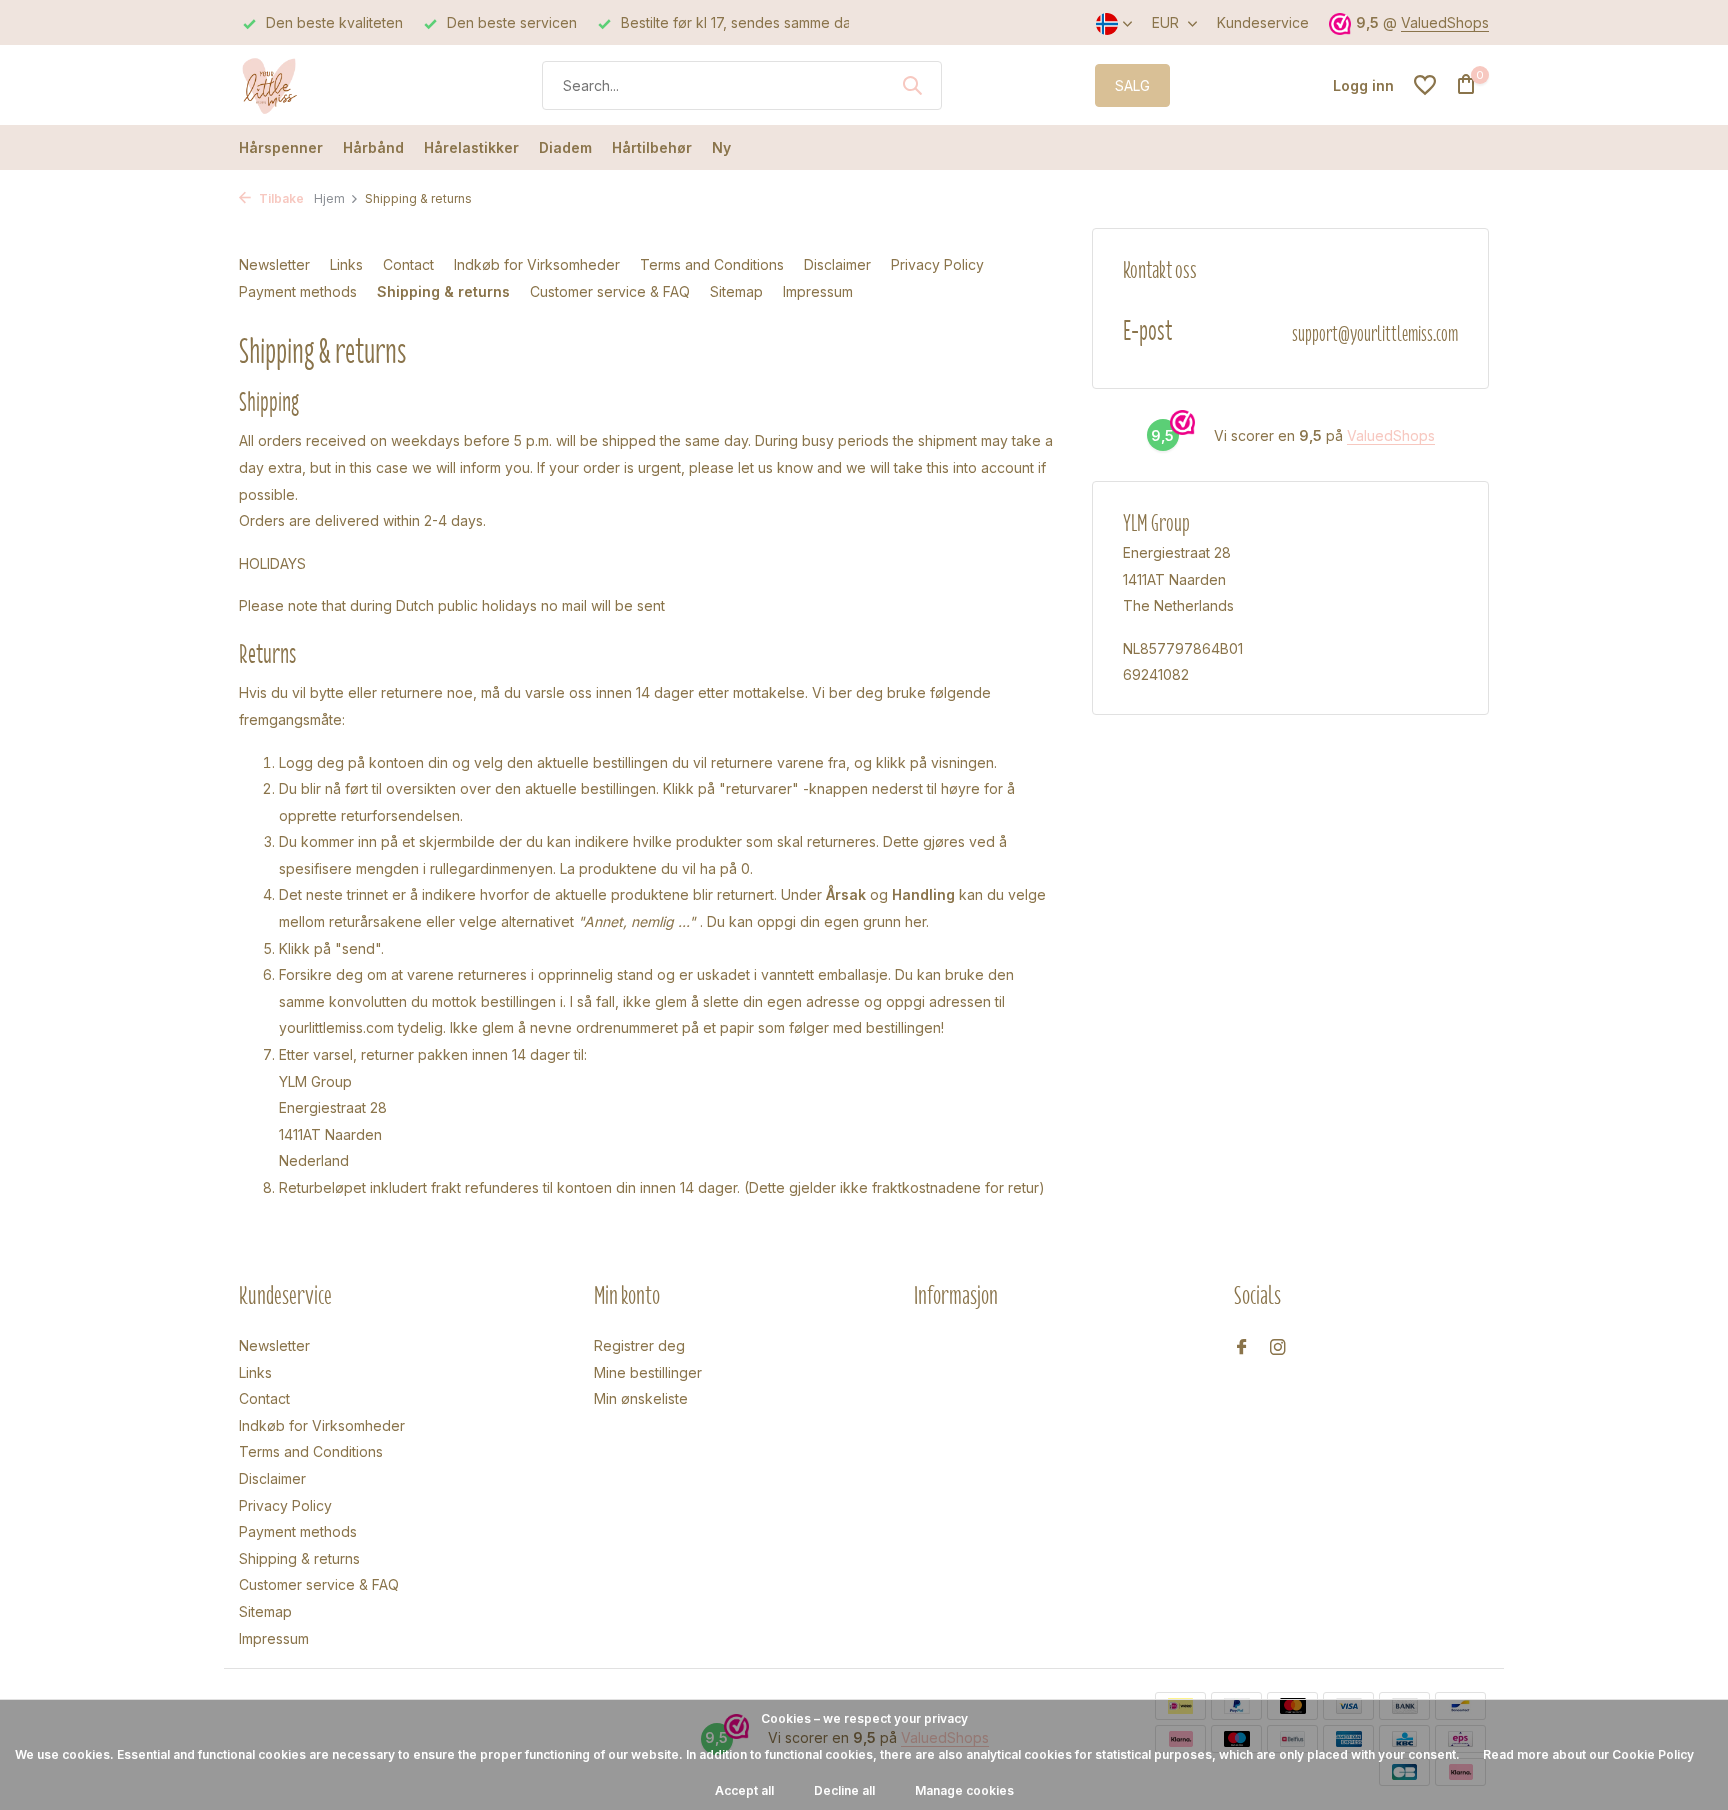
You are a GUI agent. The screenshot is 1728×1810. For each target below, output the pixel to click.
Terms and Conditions (712, 264)
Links (346, 264)
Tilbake (280, 198)
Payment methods (298, 291)
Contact (408, 264)
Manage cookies (964, 1790)
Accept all (744, 1790)
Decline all (844, 1790)
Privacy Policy (937, 264)
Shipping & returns (443, 291)
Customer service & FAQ (610, 291)
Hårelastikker (471, 147)
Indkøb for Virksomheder (537, 264)
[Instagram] (1278, 1348)
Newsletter (274, 264)
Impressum (818, 291)
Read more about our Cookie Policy (1588, 1754)
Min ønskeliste (641, 1398)
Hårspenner (281, 147)
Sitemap (736, 291)
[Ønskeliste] (1425, 85)
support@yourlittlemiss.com (1375, 333)
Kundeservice (1263, 22)
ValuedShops (1445, 22)
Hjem (329, 198)
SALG (1132, 85)
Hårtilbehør (652, 147)
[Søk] (912, 85)
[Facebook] (1242, 1348)
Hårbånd (373, 147)
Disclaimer (837, 264)
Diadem (565, 147)
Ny (721, 147)
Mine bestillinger (648, 1372)
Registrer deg (639, 1345)
